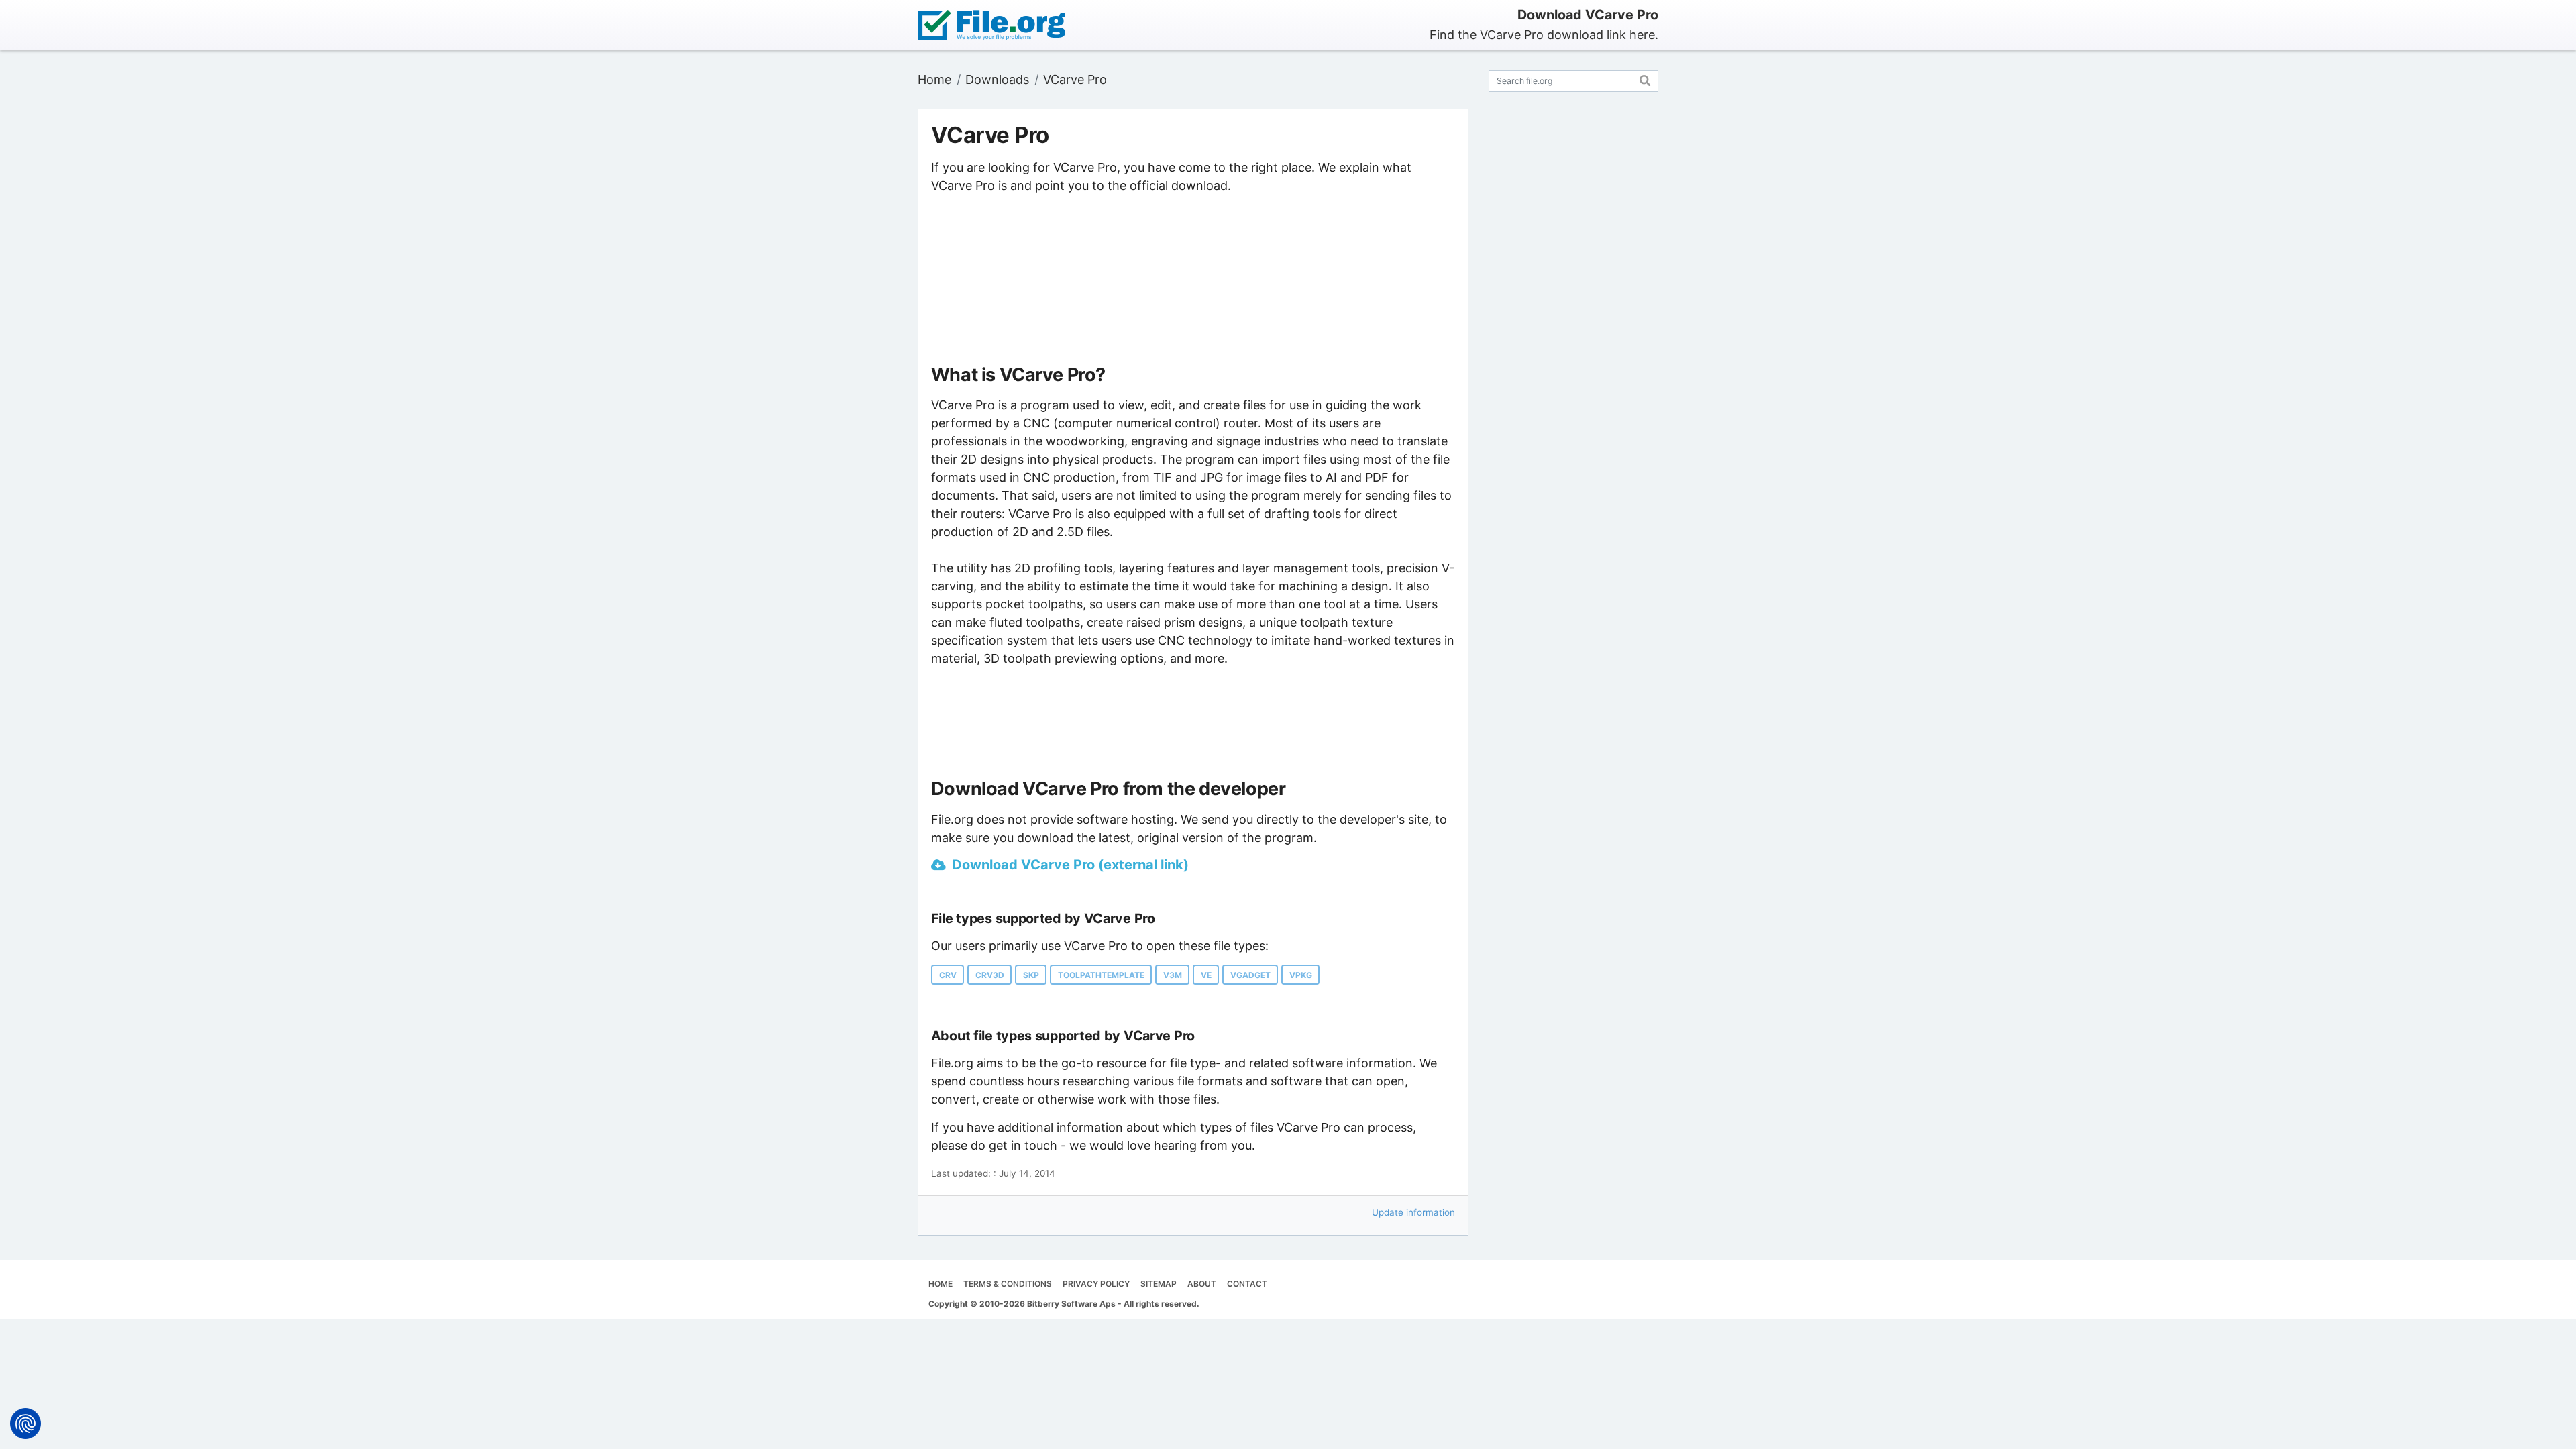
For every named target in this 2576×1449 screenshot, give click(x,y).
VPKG (1301, 975)
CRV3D (990, 975)
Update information (1413, 1212)
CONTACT (1247, 1284)
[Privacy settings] (25, 1424)
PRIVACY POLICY (1096, 1284)
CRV (948, 975)
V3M (1173, 975)
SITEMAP (1159, 1284)
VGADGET (1250, 975)
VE (1206, 975)
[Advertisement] (1193, 280)
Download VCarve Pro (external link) (1070, 865)
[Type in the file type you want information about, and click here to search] (1645, 79)
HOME (941, 1284)
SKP (1031, 975)
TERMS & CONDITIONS (1008, 1284)
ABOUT (1202, 1284)
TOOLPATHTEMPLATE (1101, 975)
